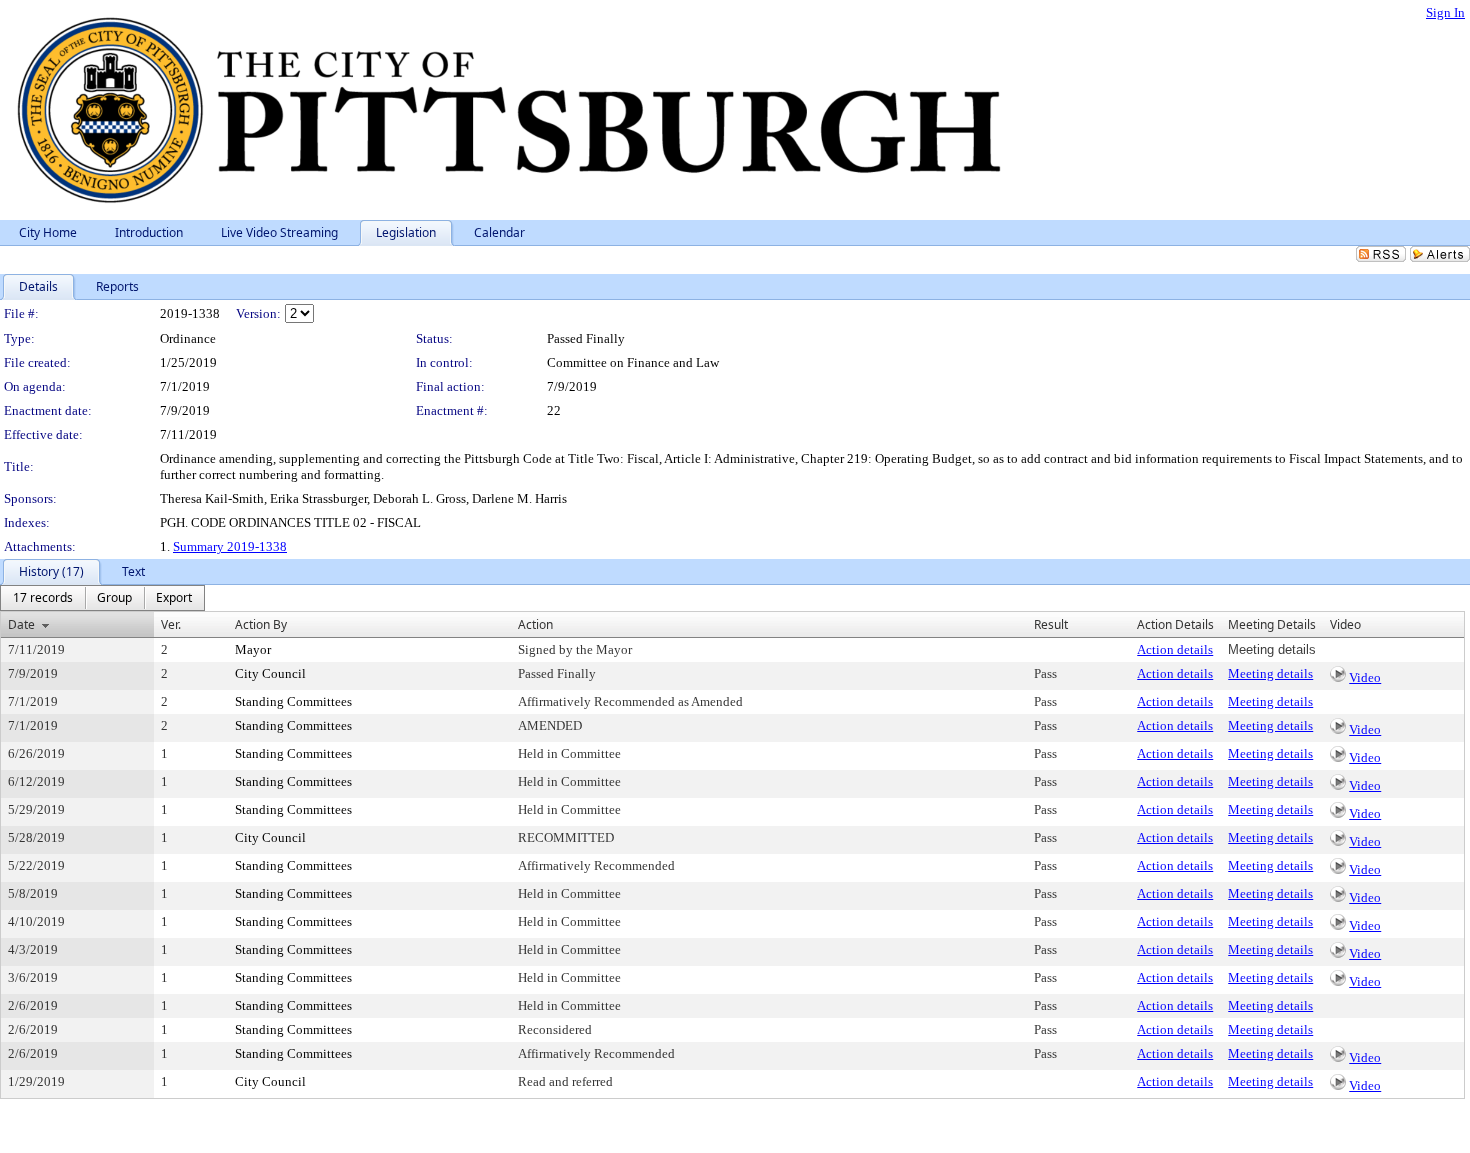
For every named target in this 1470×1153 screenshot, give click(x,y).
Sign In (1445, 12)
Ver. (171, 624)
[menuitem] (43, 598)
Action (535, 624)
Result (1051, 624)
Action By (261, 624)
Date (21, 624)
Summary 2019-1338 (230, 546)
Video (1365, 677)
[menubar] (102, 598)
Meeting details (1270, 673)
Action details (1175, 649)
